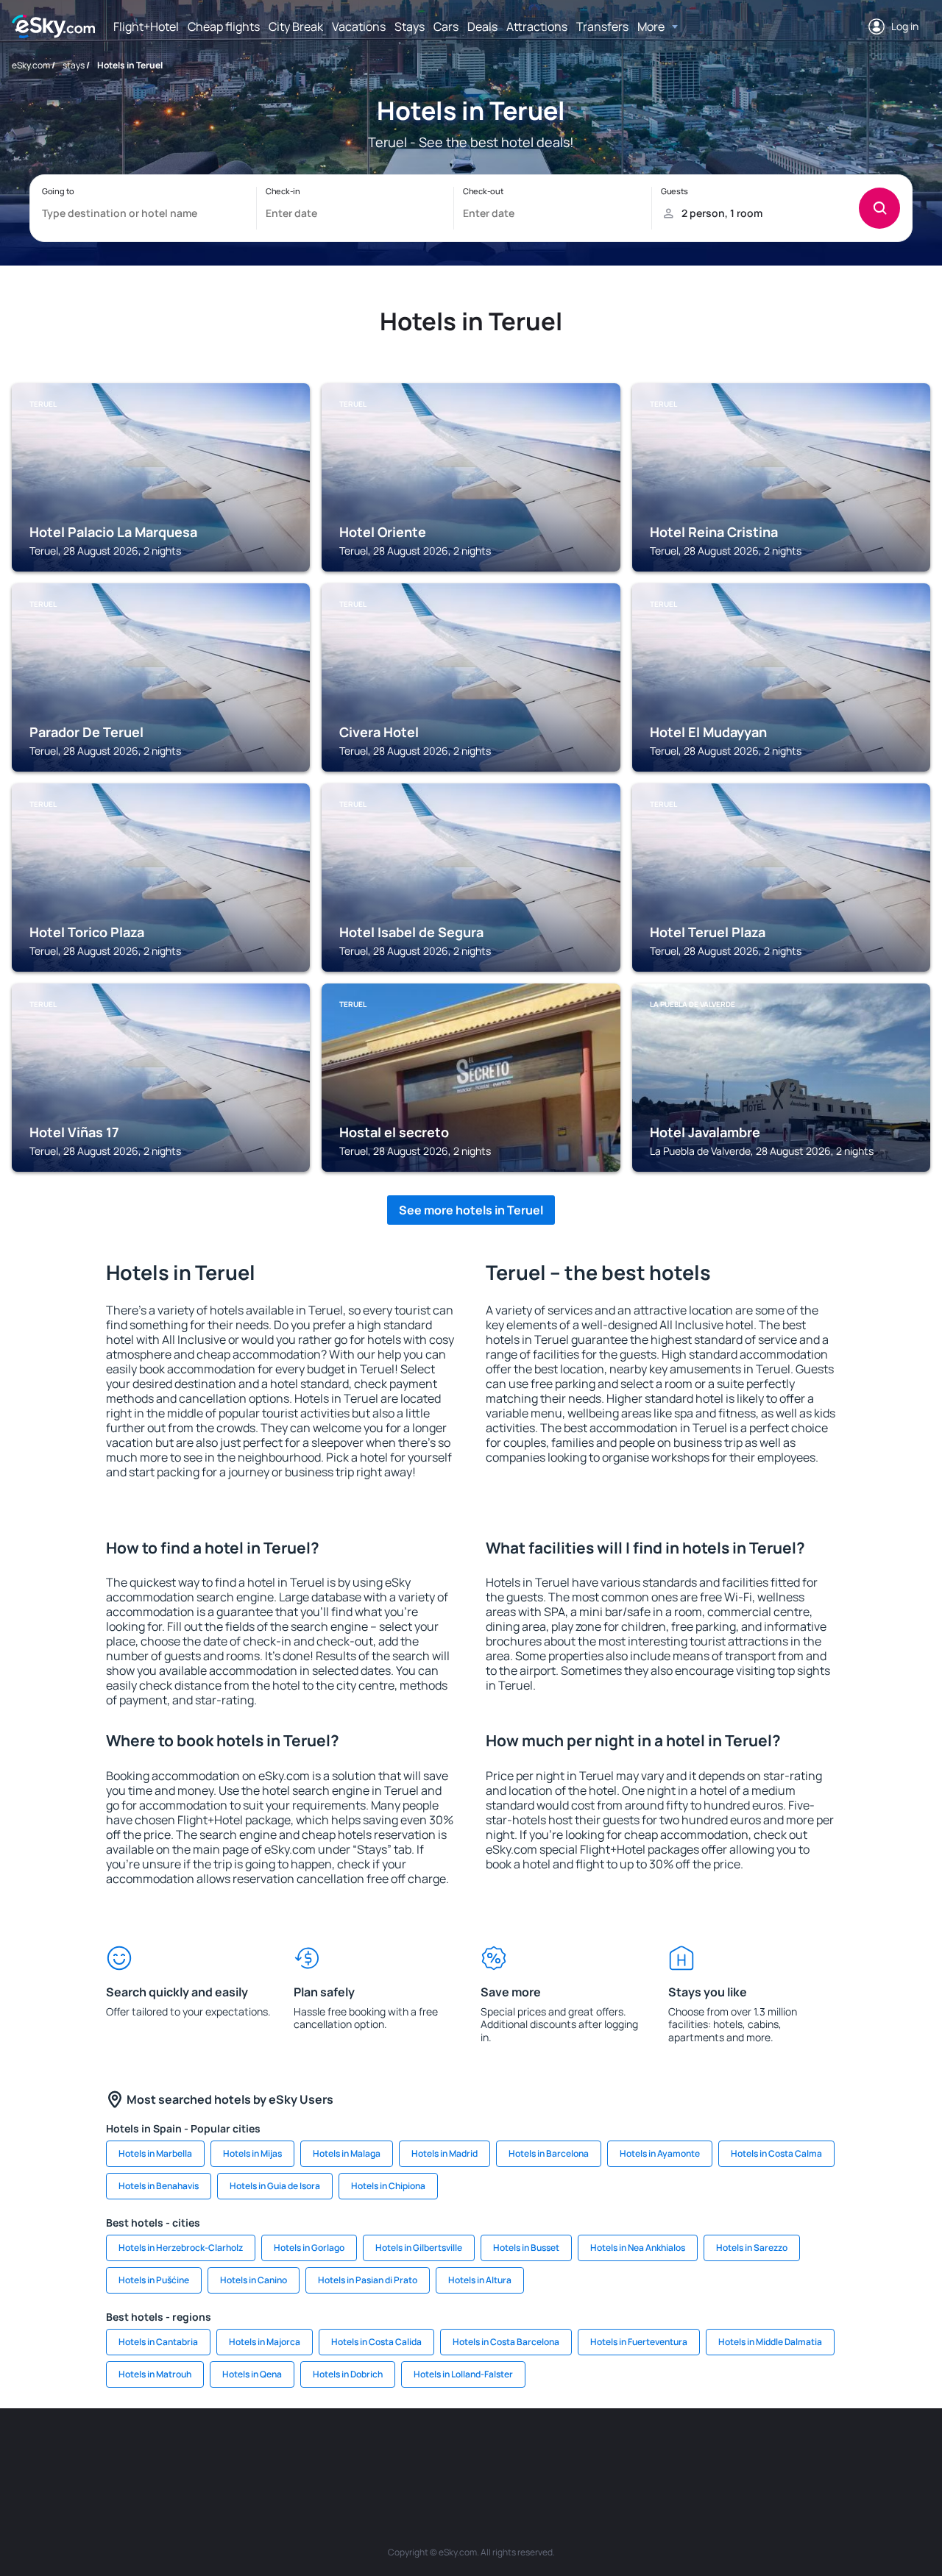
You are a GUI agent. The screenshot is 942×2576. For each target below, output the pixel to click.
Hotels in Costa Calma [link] (776, 2153)
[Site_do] (581, 2452)
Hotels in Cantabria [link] (158, 2342)
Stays (410, 26)
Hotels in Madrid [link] (445, 2153)
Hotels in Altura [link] (480, 2280)
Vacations (359, 26)
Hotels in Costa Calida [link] (376, 2342)
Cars (446, 26)
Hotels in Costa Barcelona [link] (506, 2342)
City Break (296, 26)
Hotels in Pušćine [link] (154, 2280)
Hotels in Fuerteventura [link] (639, 2342)
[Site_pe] (272, 2452)
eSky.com (31, 65)
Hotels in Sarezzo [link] (752, 2248)
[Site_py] (846, 2452)
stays (74, 65)
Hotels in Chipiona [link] (388, 2186)
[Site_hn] (802, 2452)
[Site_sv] (670, 2452)
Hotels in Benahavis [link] (159, 2186)
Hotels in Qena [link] (252, 2374)
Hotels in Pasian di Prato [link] (368, 2280)
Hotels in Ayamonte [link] (660, 2153)
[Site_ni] (714, 2452)
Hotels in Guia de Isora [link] (275, 2186)
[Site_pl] (228, 2452)
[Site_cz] (361, 2452)
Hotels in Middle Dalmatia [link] (770, 2342)
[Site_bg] (184, 2452)
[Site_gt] (758, 2452)
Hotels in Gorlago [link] (309, 2248)
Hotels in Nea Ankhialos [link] (638, 2248)
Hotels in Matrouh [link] (155, 2374)
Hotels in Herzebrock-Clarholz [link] (181, 2248)
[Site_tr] (316, 2452)
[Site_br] (96, 2452)
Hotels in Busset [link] (526, 2248)
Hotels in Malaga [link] (347, 2153)
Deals (482, 26)
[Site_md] (405, 2452)
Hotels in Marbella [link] (155, 2153)
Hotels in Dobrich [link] (348, 2374)
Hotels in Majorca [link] (265, 2342)
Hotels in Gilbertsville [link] (419, 2248)
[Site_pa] (626, 2452)
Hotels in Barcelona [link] (549, 2153)
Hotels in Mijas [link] (252, 2153)
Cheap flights (224, 26)
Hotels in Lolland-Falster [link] (463, 2374)
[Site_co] (537, 2452)
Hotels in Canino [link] (254, 2280)
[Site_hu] (493, 2452)
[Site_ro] (140, 2452)
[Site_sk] (449, 2452)
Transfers (602, 26)
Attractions (537, 26)
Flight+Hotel (146, 26)
